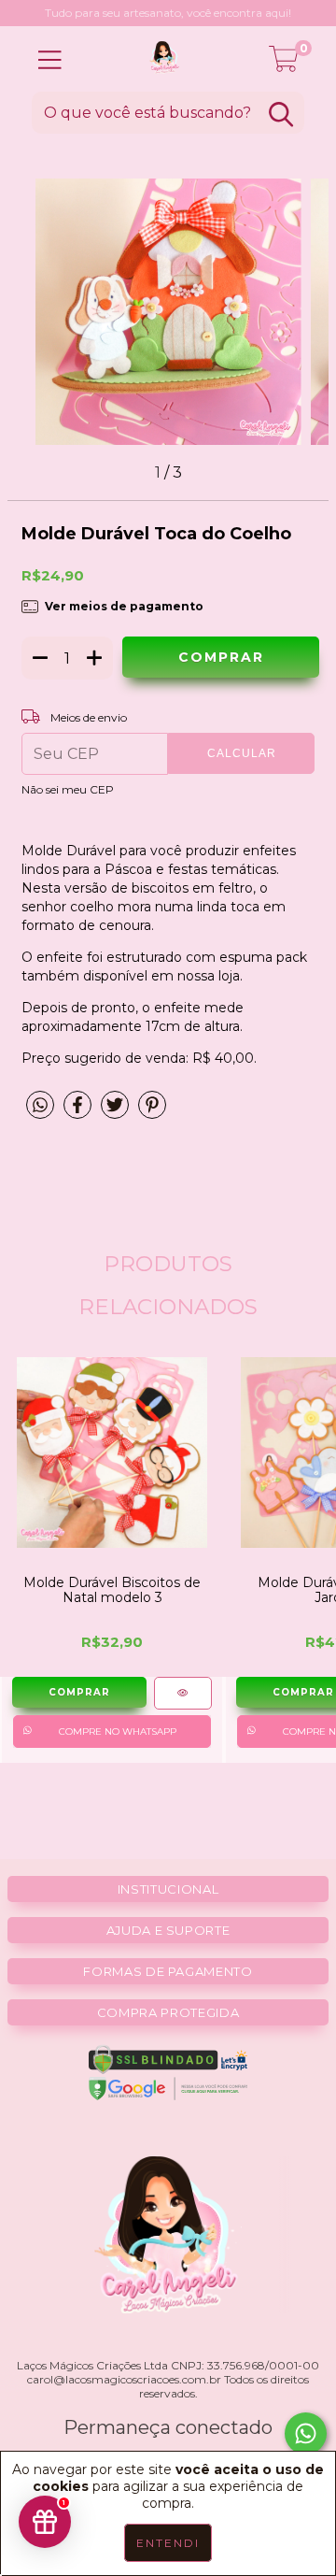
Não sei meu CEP (68, 789)
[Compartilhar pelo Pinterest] (152, 1113)
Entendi (168, 2543)
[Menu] (50, 60)
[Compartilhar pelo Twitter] (115, 1113)
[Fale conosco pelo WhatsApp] (306, 2433)
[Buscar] (281, 114)
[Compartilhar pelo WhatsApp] (40, 1106)
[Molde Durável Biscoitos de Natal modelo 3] (183, 1693)
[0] (284, 64)
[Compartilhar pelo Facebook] (77, 1113)
